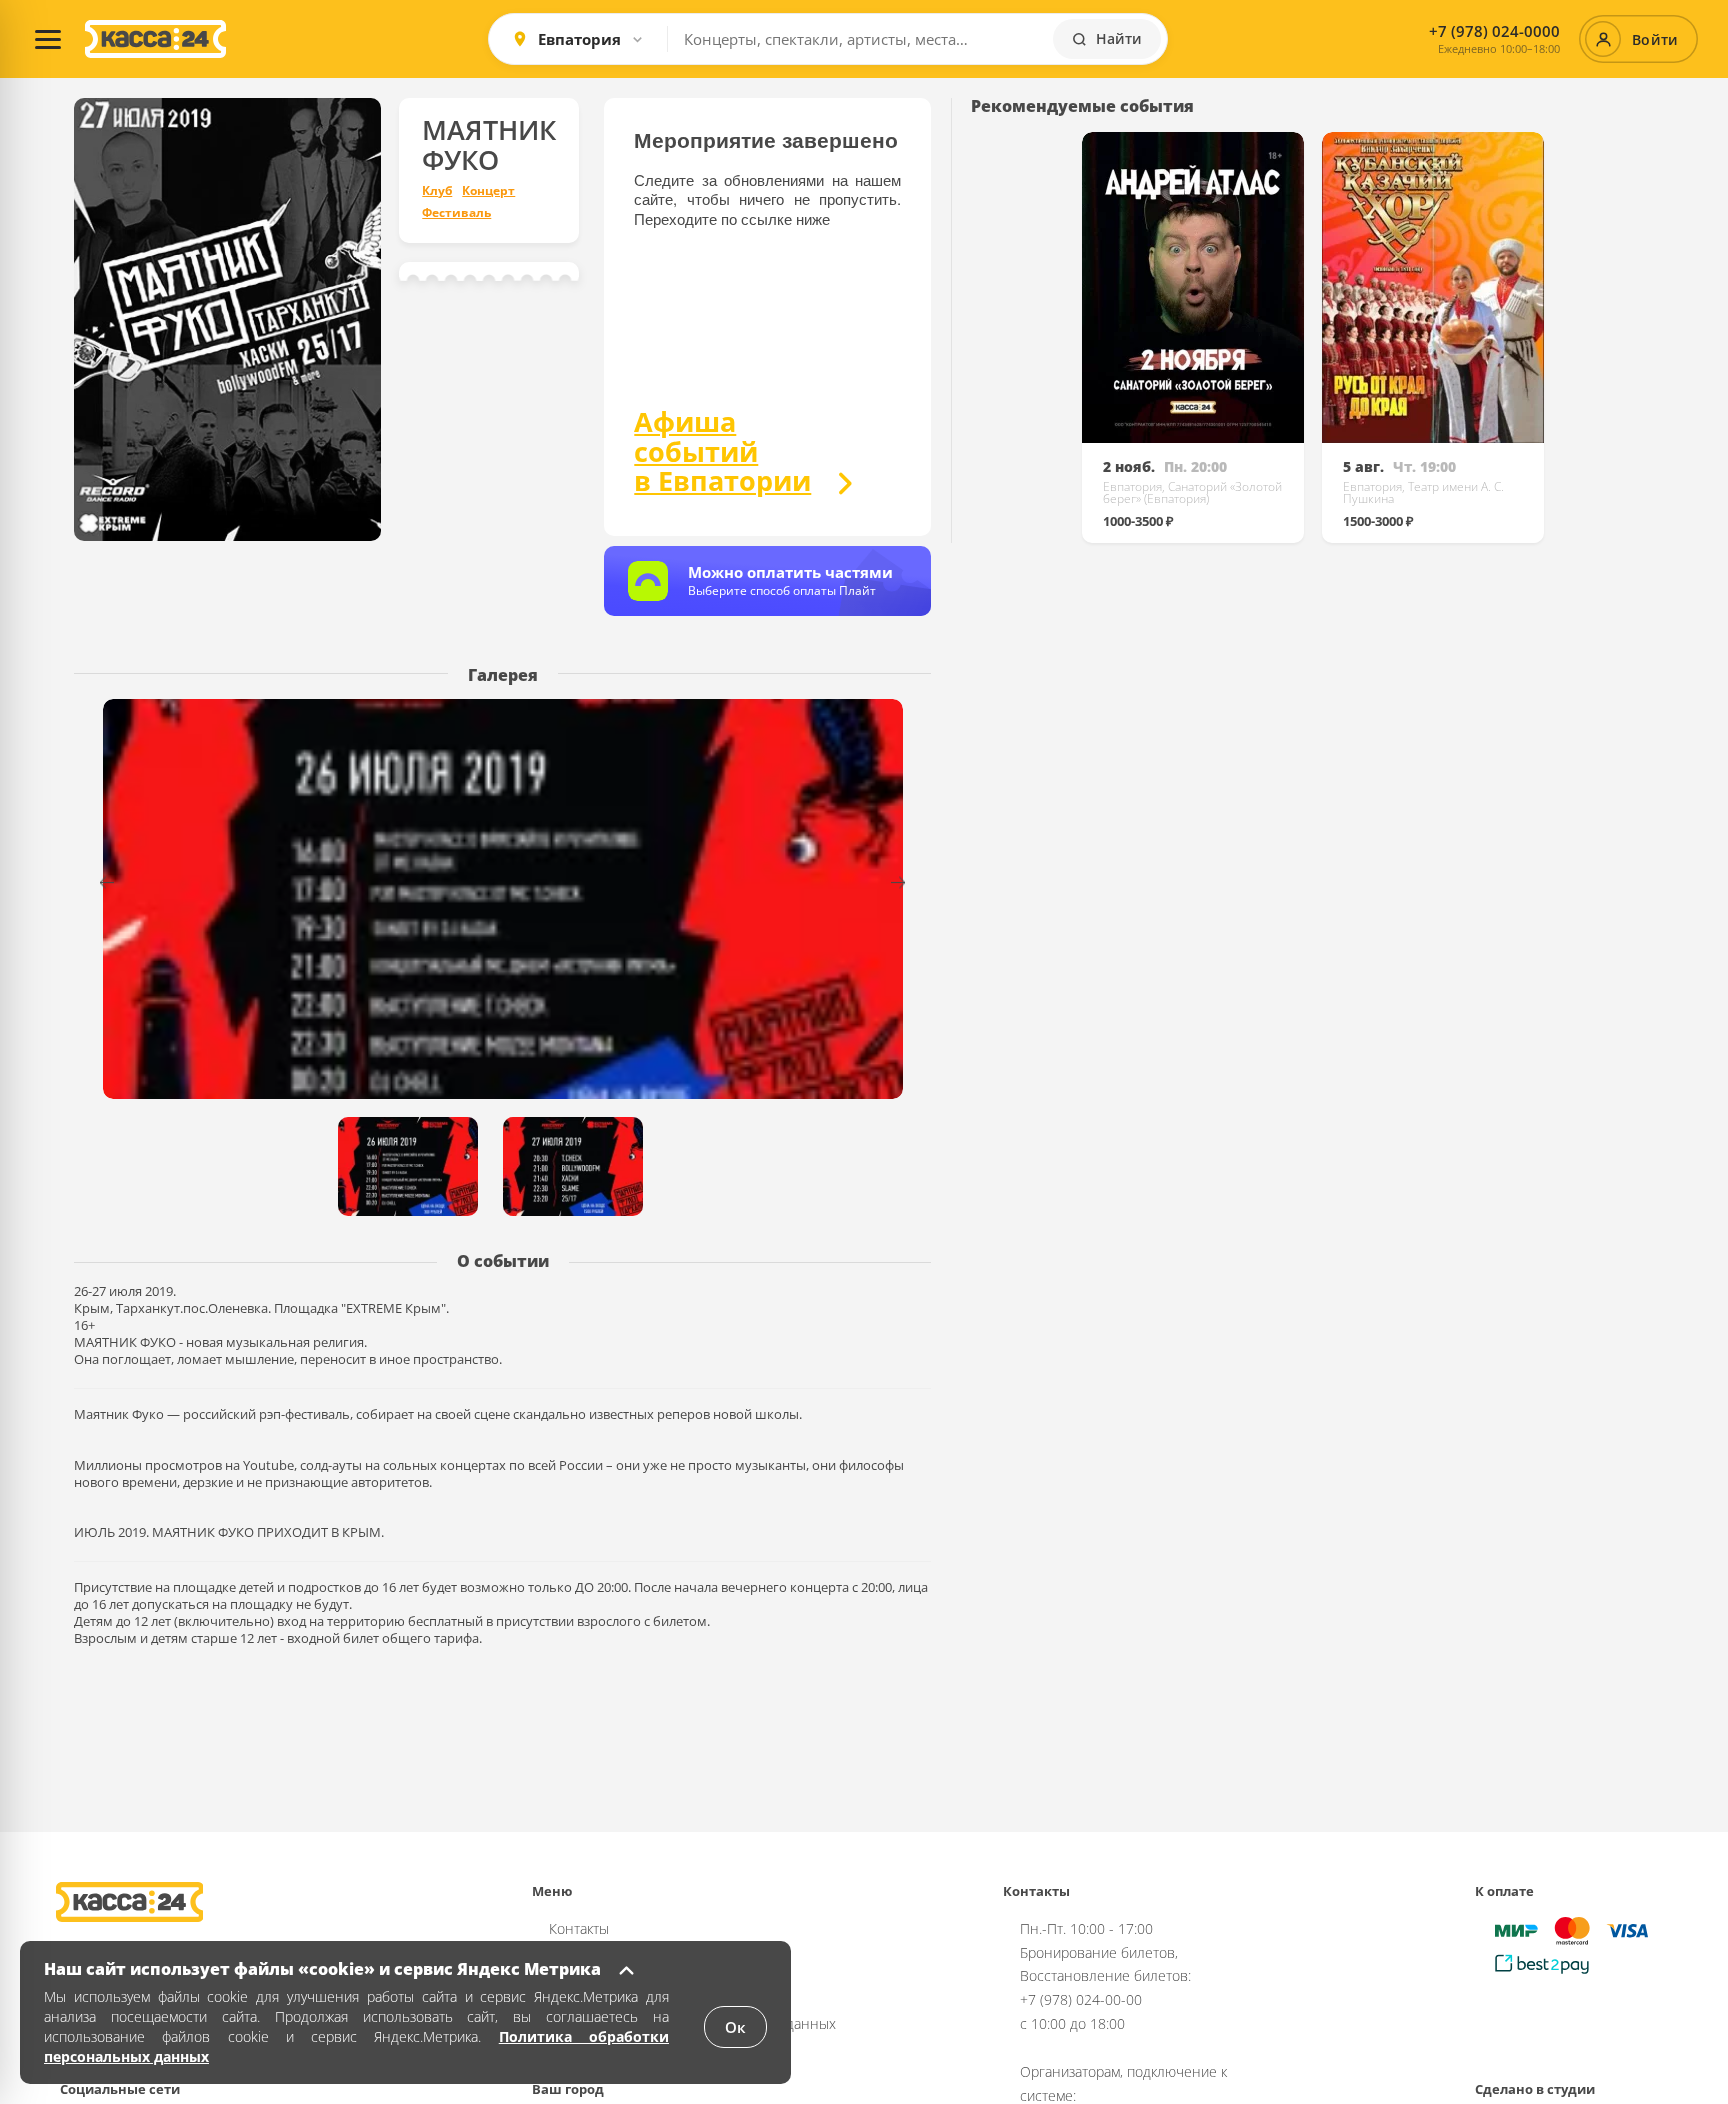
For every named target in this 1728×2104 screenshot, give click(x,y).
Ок (735, 2027)
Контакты (579, 1928)
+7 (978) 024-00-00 (1081, 1999)
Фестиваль (456, 213)
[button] (910, 882)
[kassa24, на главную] (155, 39)
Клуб (437, 191)
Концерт (488, 191)
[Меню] (48, 39)
